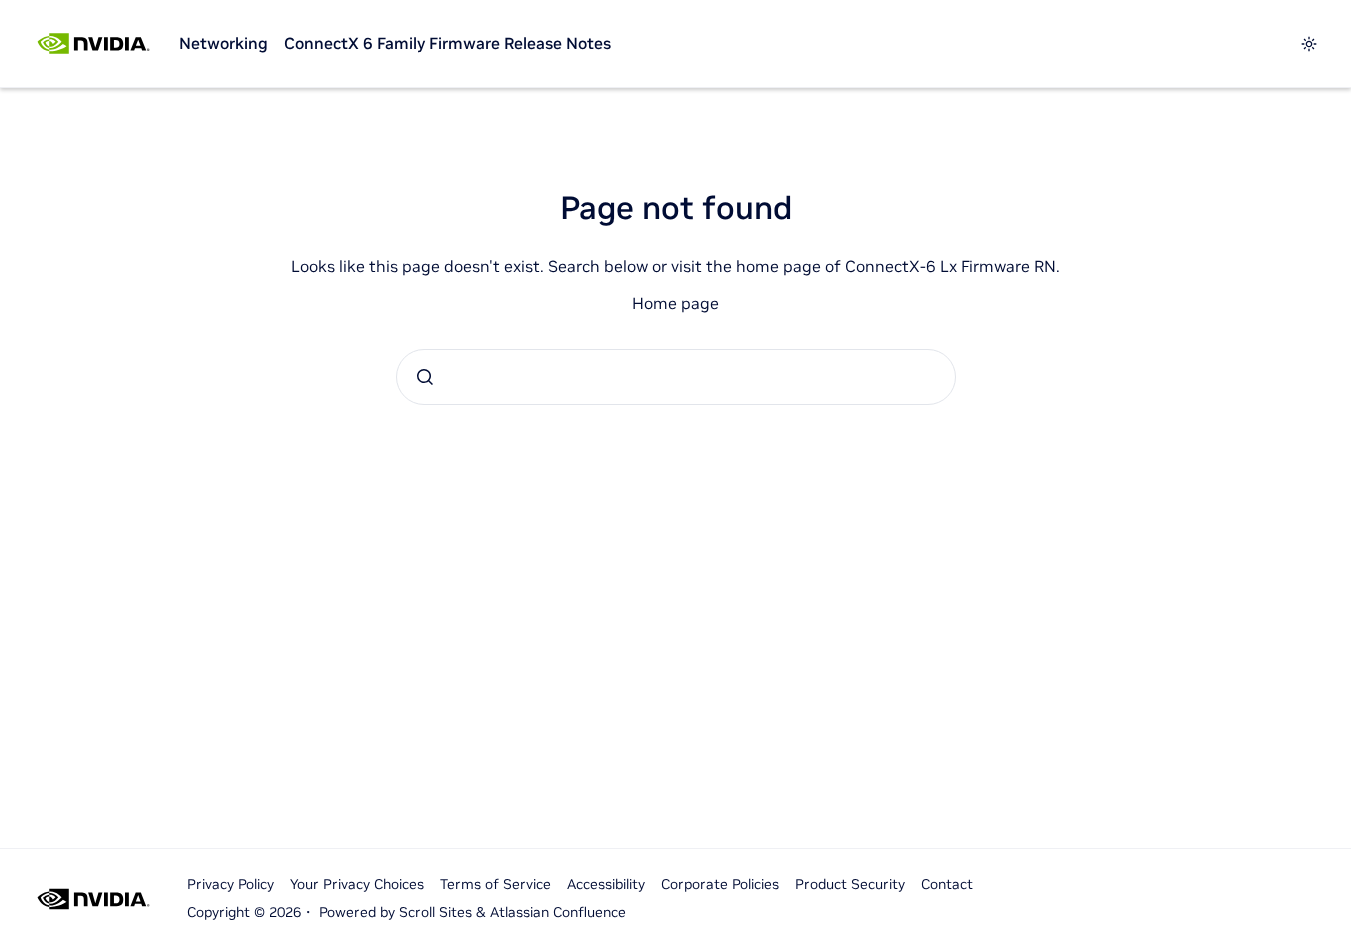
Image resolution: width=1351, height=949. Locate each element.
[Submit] (425, 377)
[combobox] (676, 377)
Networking (223, 43)
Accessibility (606, 884)
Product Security (850, 884)
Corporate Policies (720, 884)
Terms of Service (495, 884)
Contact (947, 884)
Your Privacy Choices (357, 884)
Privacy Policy (230, 884)
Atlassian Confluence (558, 912)
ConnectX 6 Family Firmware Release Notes (447, 43)
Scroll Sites (435, 912)
